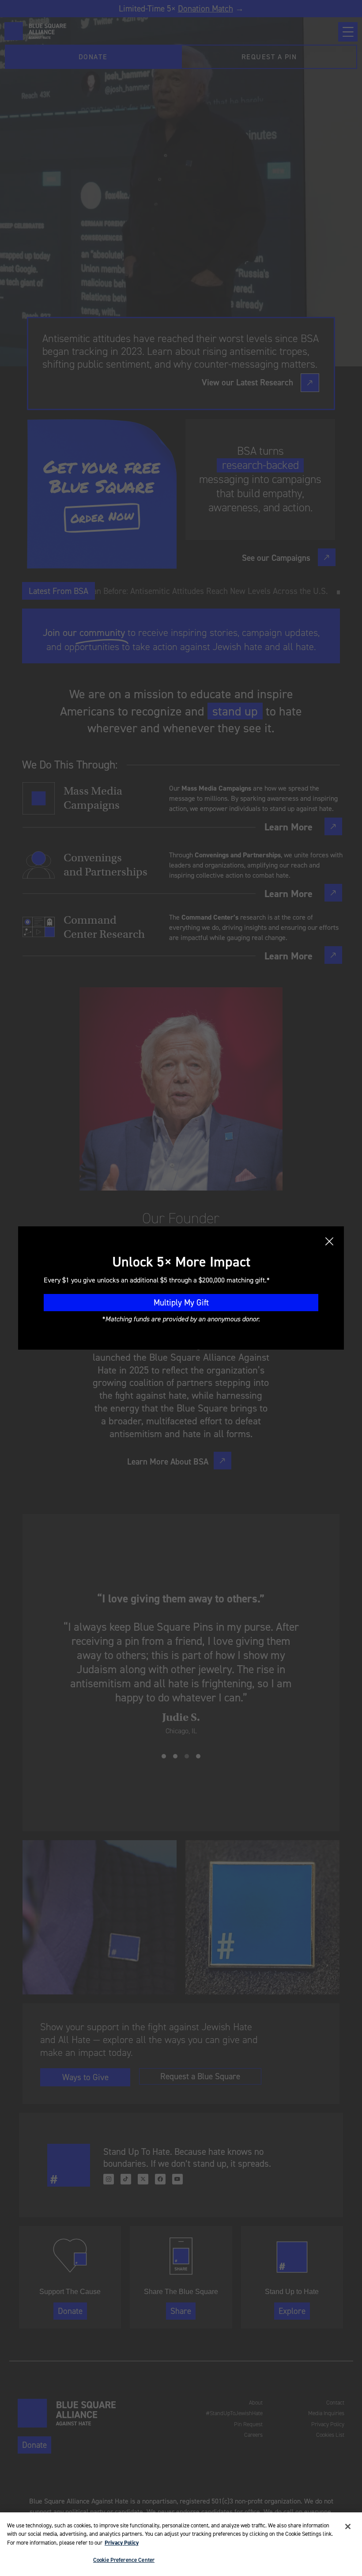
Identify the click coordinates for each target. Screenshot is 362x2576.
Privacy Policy (122, 2543)
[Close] (348, 2527)
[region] (181, 2544)
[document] (181, 1288)
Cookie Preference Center (124, 2560)
